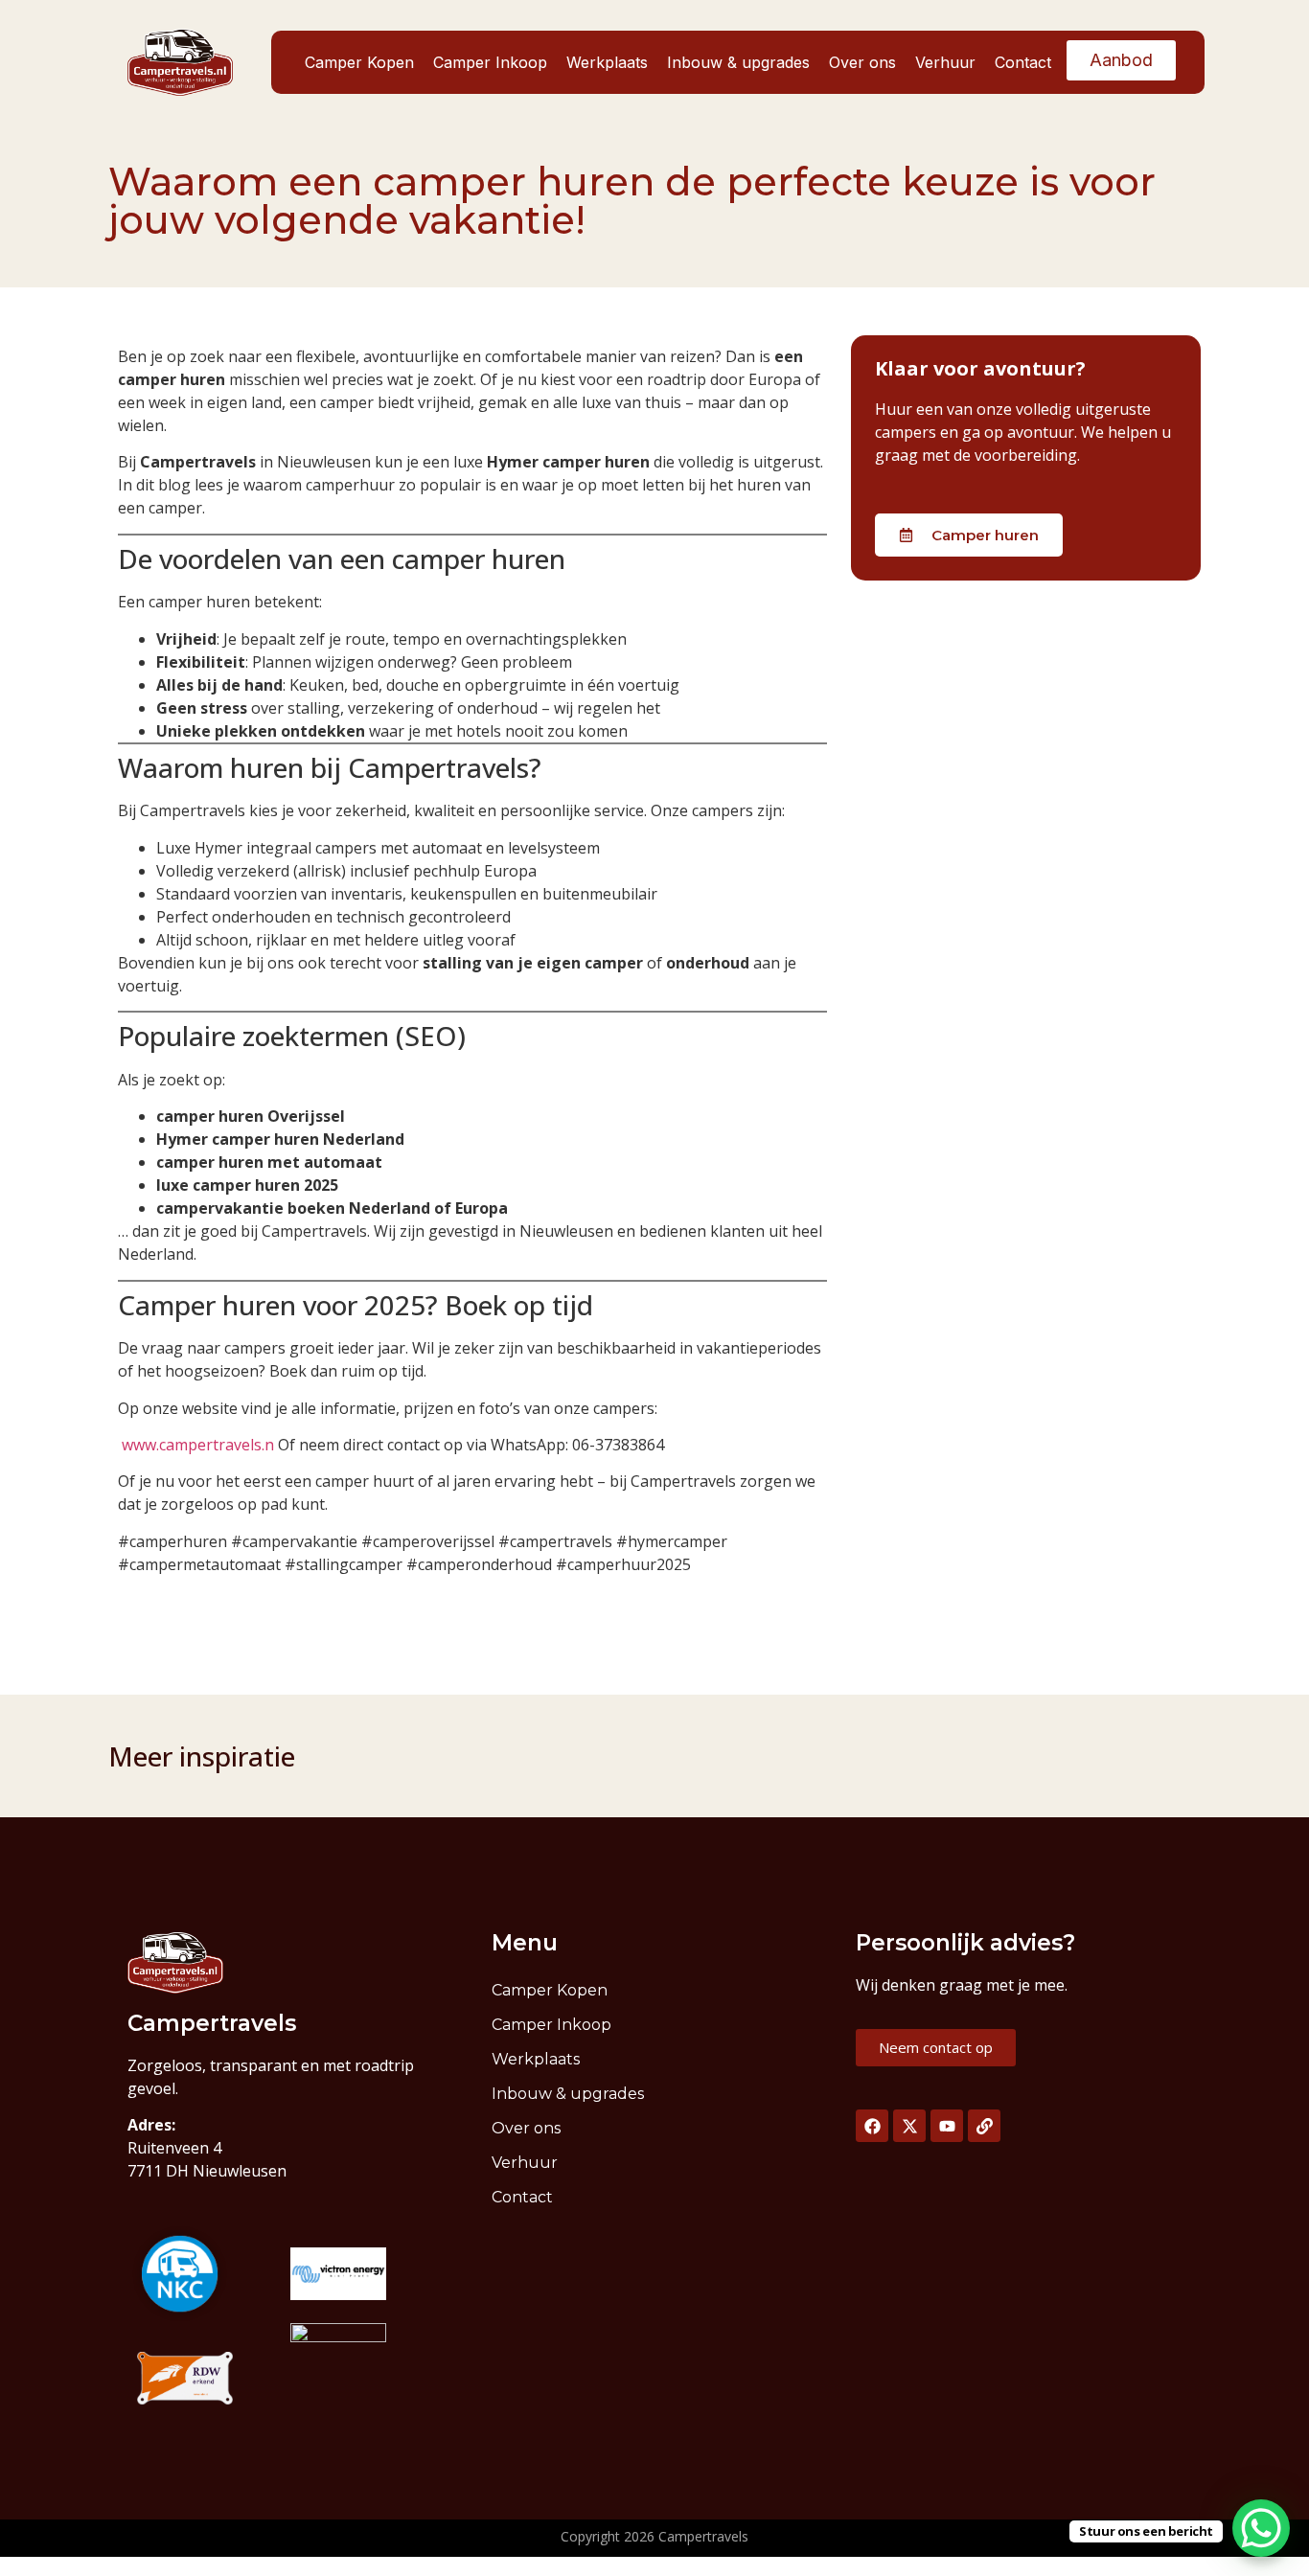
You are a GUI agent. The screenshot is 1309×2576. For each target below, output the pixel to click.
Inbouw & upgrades (738, 62)
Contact (1023, 62)
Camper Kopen (359, 62)
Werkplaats (607, 62)
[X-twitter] (909, 2126)
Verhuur (945, 62)
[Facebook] (872, 2126)
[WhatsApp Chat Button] (1261, 2528)
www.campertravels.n (198, 1445)
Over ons (862, 62)
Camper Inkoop (490, 62)
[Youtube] (947, 2126)
